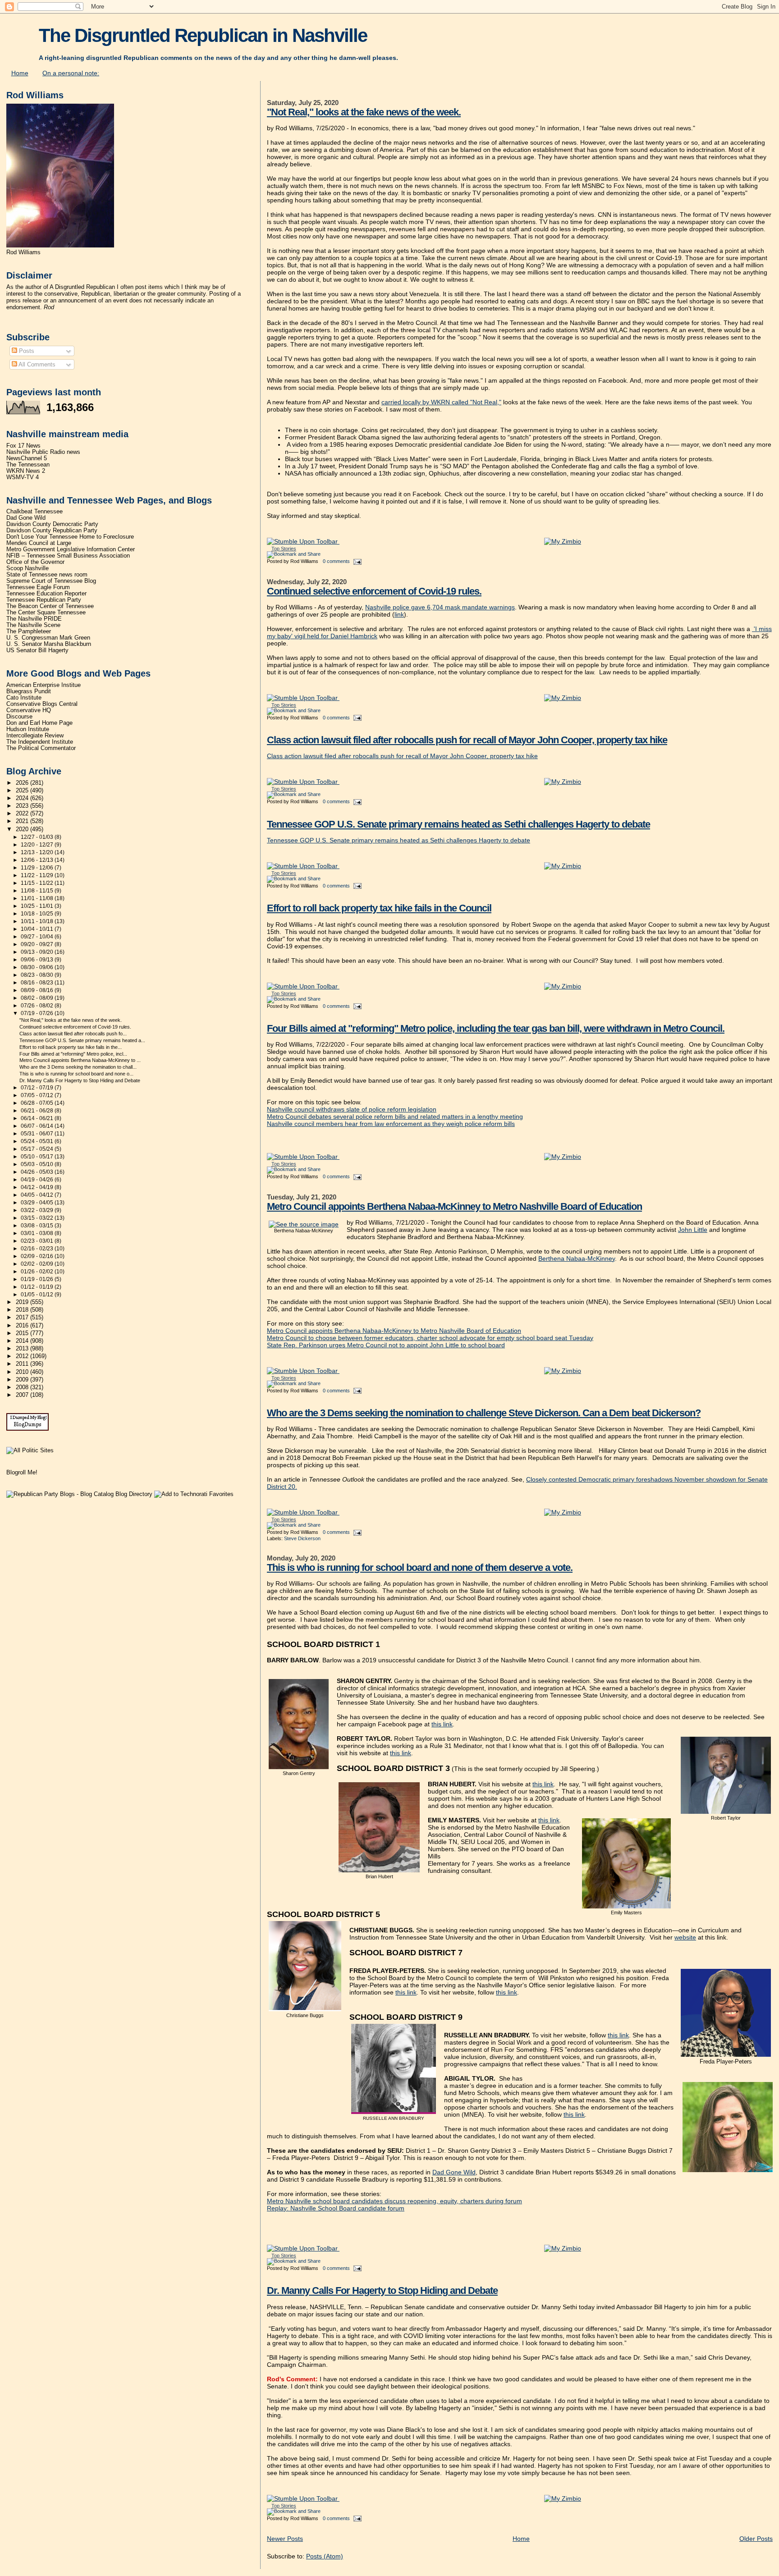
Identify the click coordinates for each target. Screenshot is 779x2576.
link (399, 614)
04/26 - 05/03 (38, 1172)
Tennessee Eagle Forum (38, 587)
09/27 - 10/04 (38, 937)
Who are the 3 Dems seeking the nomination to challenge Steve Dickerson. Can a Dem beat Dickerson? (484, 1413)
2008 (23, 1387)
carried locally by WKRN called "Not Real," (441, 402)
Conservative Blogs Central (42, 704)
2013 (23, 1349)
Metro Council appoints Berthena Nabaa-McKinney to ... (80, 1060)
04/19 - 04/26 (38, 1180)
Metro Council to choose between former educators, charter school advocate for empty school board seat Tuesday (430, 1338)
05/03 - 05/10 (38, 1164)
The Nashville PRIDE (34, 619)
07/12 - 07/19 (38, 1088)
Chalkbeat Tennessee (34, 512)
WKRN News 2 (26, 471)
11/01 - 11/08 (38, 898)
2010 (23, 1372)
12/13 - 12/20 (38, 852)
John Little (693, 1230)
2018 (23, 1310)
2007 (23, 1395)
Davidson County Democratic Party (52, 524)
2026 (23, 783)
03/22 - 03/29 (38, 1210)
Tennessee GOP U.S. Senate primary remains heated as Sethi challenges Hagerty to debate (458, 824)
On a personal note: (71, 73)
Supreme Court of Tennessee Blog (51, 581)
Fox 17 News (23, 446)
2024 (23, 798)
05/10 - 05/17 (38, 1157)
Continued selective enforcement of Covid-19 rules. (374, 591)
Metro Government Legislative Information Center (71, 549)
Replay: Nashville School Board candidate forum (336, 2208)
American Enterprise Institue (44, 685)
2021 (23, 821)
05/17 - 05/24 (38, 1149)
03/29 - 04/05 (38, 1203)
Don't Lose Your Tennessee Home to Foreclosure (70, 537)
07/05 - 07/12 (38, 1095)
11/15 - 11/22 (38, 883)
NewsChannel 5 (27, 458)
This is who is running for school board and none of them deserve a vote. (420, 1567)
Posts (26, 351)
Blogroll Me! (22, 1472)
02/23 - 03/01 (38, 1241)
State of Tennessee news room (47, 575)
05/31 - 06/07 (38, 1134)
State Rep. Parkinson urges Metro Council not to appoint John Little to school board (386, 1345)
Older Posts (756, 2539)
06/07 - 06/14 (38, 1126)
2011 (23, 1364)
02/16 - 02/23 (38, 1249)
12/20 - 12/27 (38, 845)
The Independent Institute (40, 742)
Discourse (19, 717)
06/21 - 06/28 (38, 1111)
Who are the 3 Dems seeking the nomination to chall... (78, 1067)
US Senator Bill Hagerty (37, 650)
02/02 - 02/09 (38, 1264)
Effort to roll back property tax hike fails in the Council (379, 908)
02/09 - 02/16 (38, 1256)
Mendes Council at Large (39, 543)
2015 (23, 1333)
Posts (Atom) (325, 2556)
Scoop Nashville (27, 568)
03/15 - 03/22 (38, 1218)
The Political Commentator (41, 748)
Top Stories (284, 549)
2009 (23, 1380)
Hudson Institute (28, 729)
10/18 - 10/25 (38, 914)
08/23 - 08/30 (38, 975)
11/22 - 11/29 (38, 875)
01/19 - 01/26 (38, 1279)
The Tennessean (28, 465)
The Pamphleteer (29, 631)
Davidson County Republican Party (52, 531)
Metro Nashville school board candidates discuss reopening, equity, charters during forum (394, 2201)
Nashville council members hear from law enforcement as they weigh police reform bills (391, 1124)
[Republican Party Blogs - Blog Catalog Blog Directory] (79, 1494)
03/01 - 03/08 (38, 1233)
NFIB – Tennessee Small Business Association (68, 556)
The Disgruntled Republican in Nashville (203, 35)
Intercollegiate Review (35, 736)
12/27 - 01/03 (38, 837)
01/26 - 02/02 (38, 1272)
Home (20, 73)
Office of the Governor (35, 562)
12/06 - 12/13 (38, 860)
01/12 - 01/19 (38, 1287)
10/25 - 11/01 (38, 906)
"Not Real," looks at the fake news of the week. (364, 112)
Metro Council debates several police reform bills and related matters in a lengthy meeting (395, 1116)
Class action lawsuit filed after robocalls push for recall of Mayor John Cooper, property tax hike (467, 740)
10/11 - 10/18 (38, 921)
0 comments (336, 561)
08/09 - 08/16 (38, 990)
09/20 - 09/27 (38, 944)
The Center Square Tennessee (46, 613)
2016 (23, 1326)
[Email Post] (357, 561)
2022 (23, 814)
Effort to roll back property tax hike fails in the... (71, 1047)
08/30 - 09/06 (38, 967)
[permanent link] (303, 541)
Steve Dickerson (302, 1538)
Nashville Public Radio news (43, 452)
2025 (23, 791)
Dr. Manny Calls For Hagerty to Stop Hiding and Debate (382, 2290)
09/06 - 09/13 (38, 960)
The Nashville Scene (33, 625)
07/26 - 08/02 (38, 1006)
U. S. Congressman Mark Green (48, 638)
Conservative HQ (29, 710)
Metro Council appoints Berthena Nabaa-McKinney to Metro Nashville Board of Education (454, 1206)
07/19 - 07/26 (38, 1013)
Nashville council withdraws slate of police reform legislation (352, 1109)
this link (442, 1724)
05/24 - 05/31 (38, 1141)
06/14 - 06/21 (38, 1118)
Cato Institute (24, 698)
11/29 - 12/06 (38, 868)
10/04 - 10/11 (38, 929)
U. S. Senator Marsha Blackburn (49, 644)
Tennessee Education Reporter (46, 594)
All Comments (36, 364)
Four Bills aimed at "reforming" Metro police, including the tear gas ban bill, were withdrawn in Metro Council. (496, 1028)
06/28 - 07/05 (38, 1103)
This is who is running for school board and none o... (76, 1074)
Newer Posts (285, 2539)
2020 (23, 829)
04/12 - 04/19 (38, 1187)
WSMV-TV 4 (23, 477)
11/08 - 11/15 (38, 891)
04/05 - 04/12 (38, 1195)
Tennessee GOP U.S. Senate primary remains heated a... (82, 1040)
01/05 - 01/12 (38, 1295)
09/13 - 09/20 (38, 952)
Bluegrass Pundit (29, 691)
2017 (23, 1318)
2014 (23, 1341)
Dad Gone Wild (454, 2172)
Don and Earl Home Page (39, 723)
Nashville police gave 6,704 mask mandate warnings (440, 607)
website (685, 1937)
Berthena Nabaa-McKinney (577, 1258)
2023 (23, 806)
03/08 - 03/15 (38, 1226)
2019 (23, 1302)
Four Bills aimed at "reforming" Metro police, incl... (73, 1054)
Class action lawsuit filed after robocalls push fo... (73, 1034)
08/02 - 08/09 (38, 998)
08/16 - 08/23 (38, 983)
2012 (23, 1356)
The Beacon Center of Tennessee (50, 606)
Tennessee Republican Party (44, 600)
